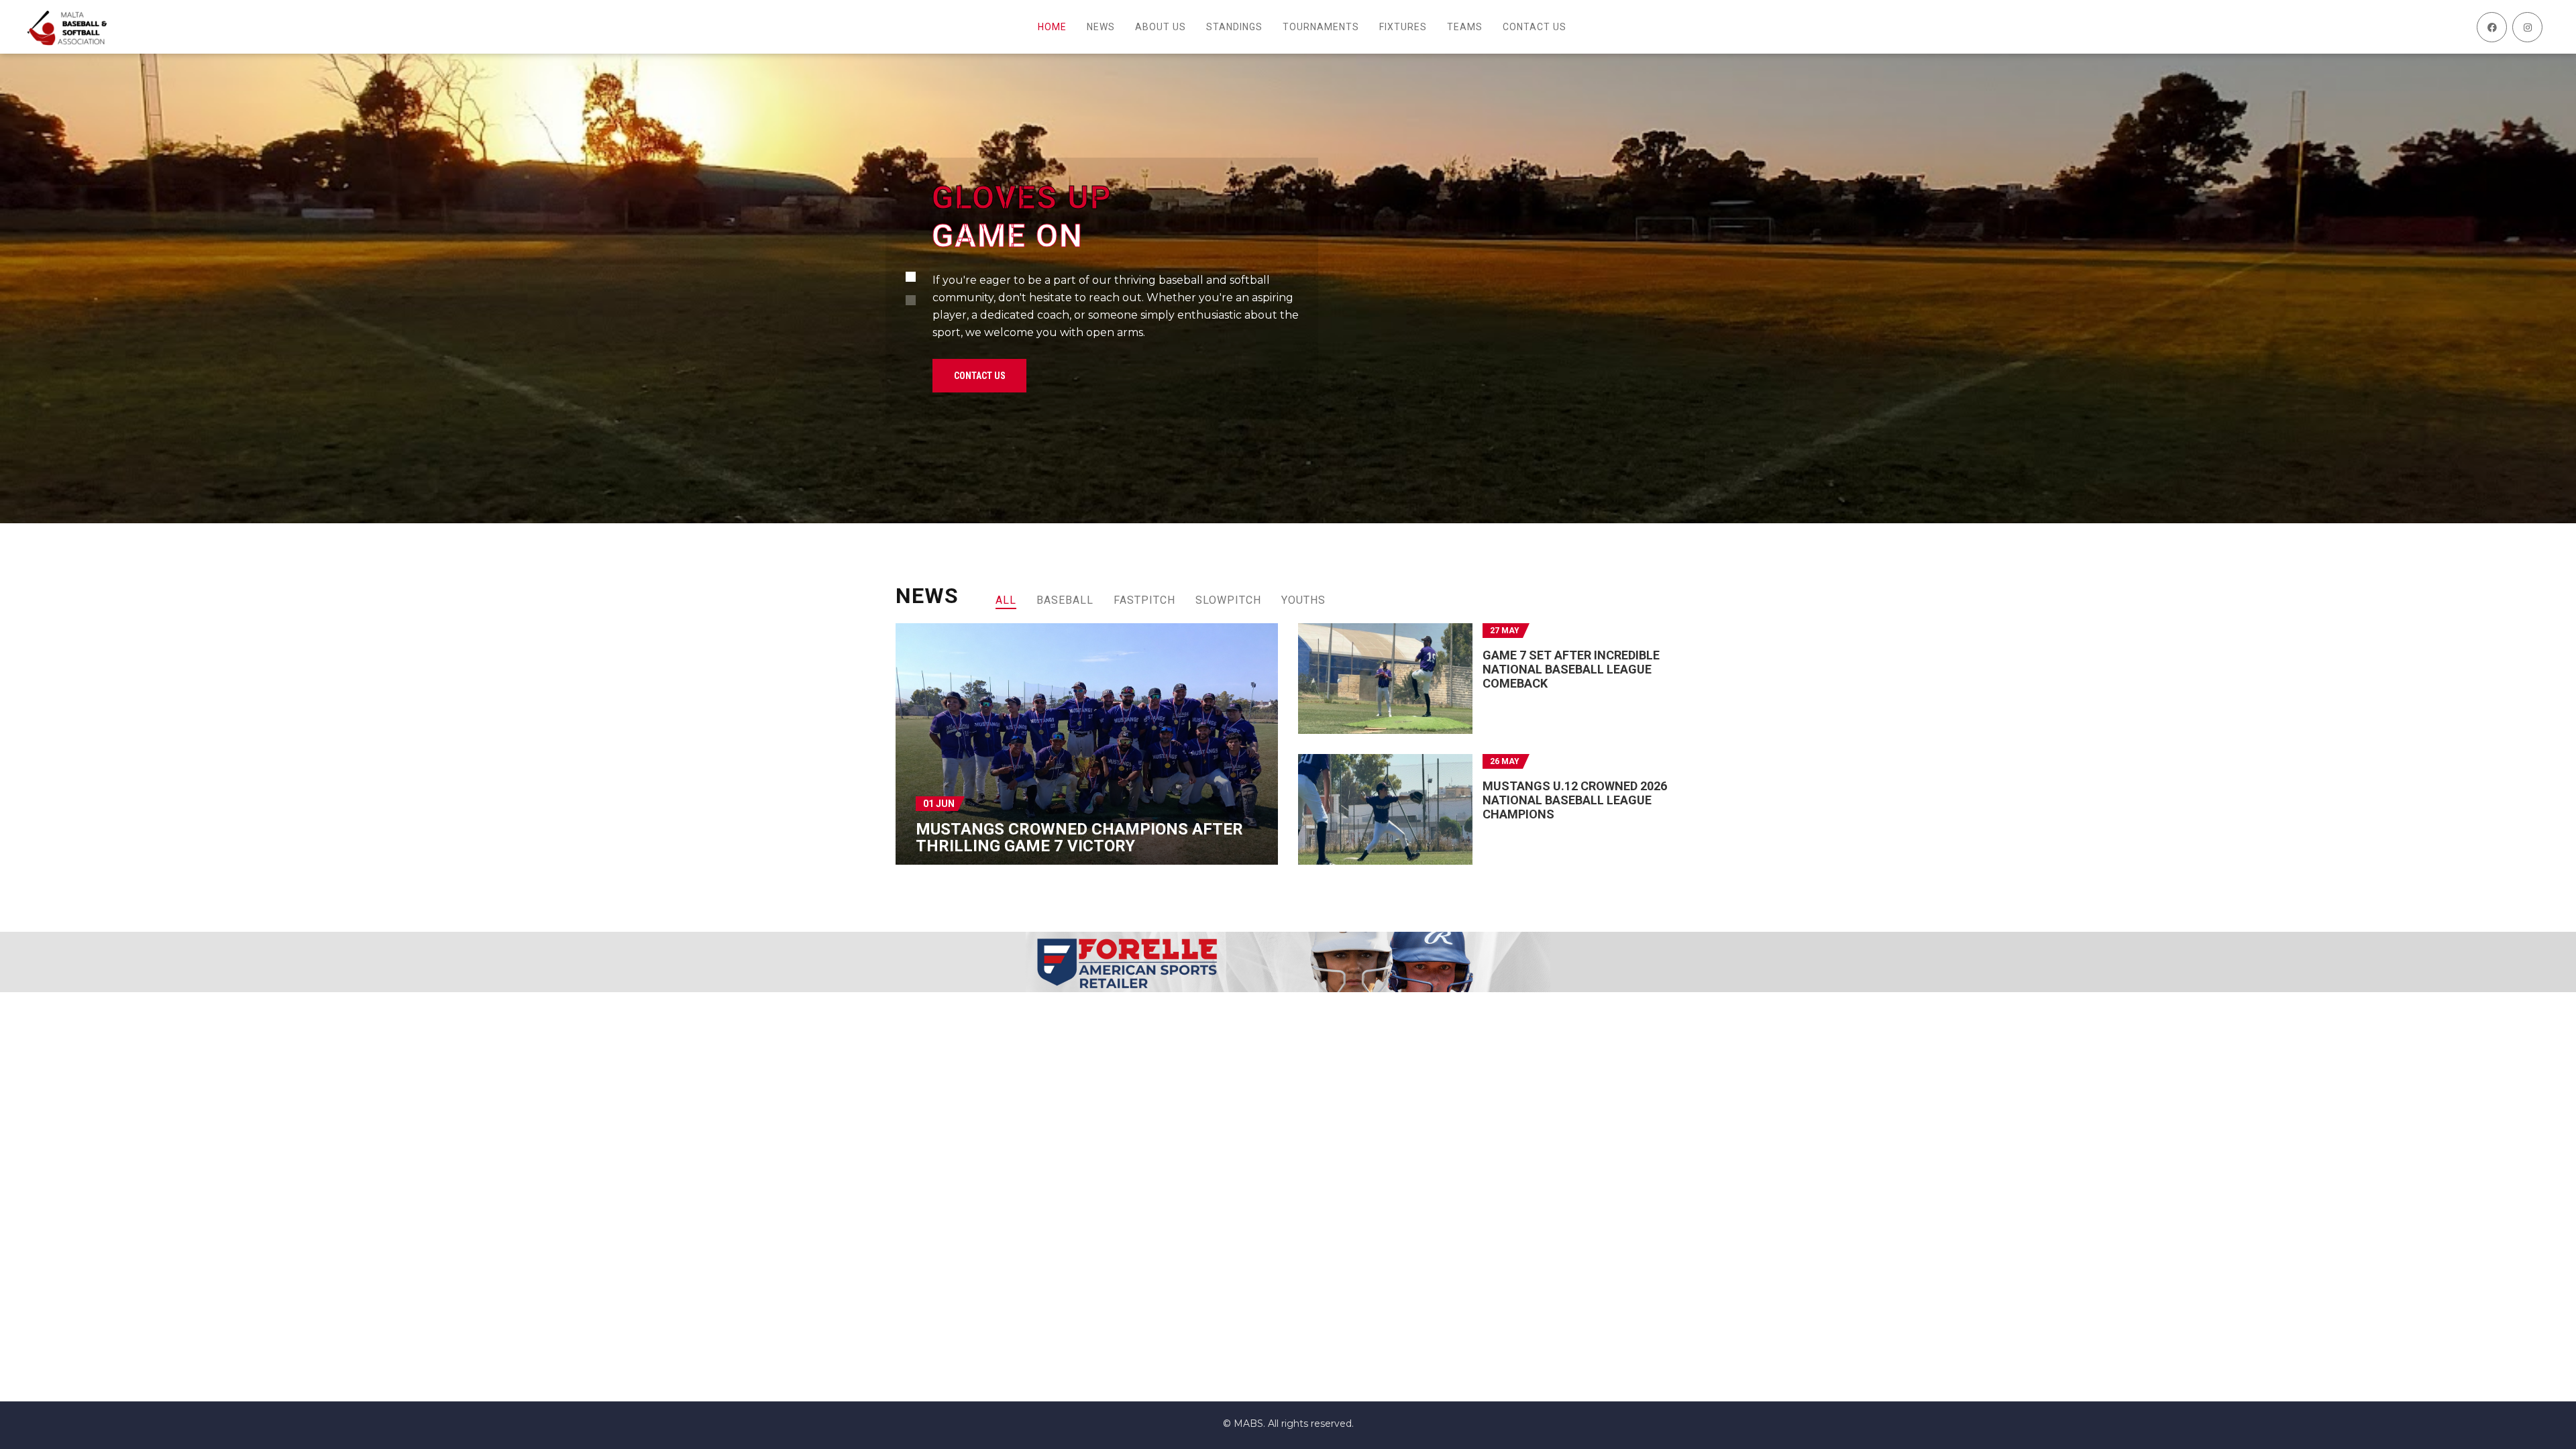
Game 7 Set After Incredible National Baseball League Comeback (1571, 669)
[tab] (1006, 600)
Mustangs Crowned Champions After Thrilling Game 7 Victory (1079, 838)
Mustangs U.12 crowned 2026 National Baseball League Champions (1575, 800)
